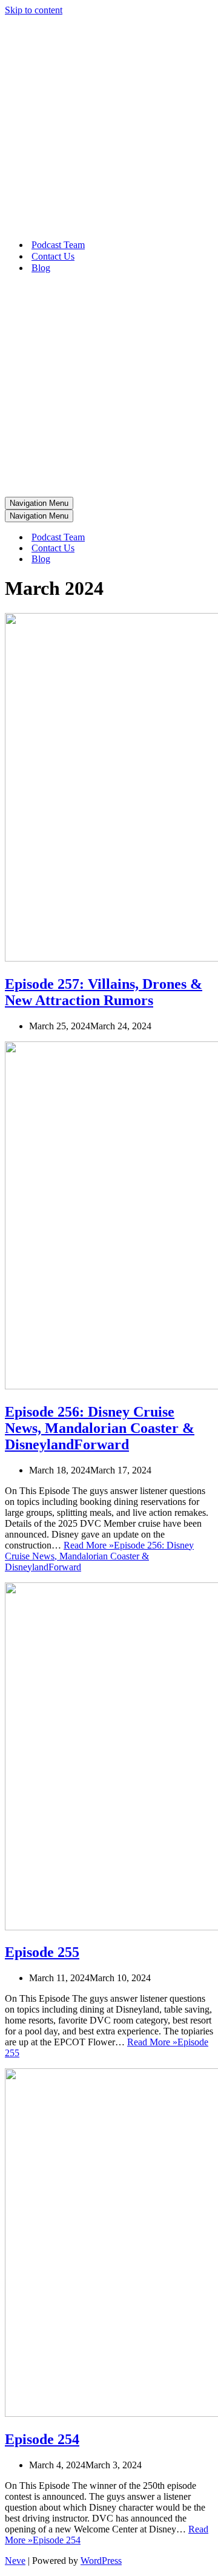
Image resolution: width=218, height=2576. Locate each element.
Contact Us (53, 256)
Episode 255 (42, 1952)
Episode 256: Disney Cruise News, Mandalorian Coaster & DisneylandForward (100, 1428)
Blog (41, 268)
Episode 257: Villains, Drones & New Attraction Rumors (104, 992)
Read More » (99, 1556)
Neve (15, 2561)
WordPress (101, 2561)
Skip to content (34, 10)
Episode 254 (42, 2439)
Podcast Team (58, 245)
